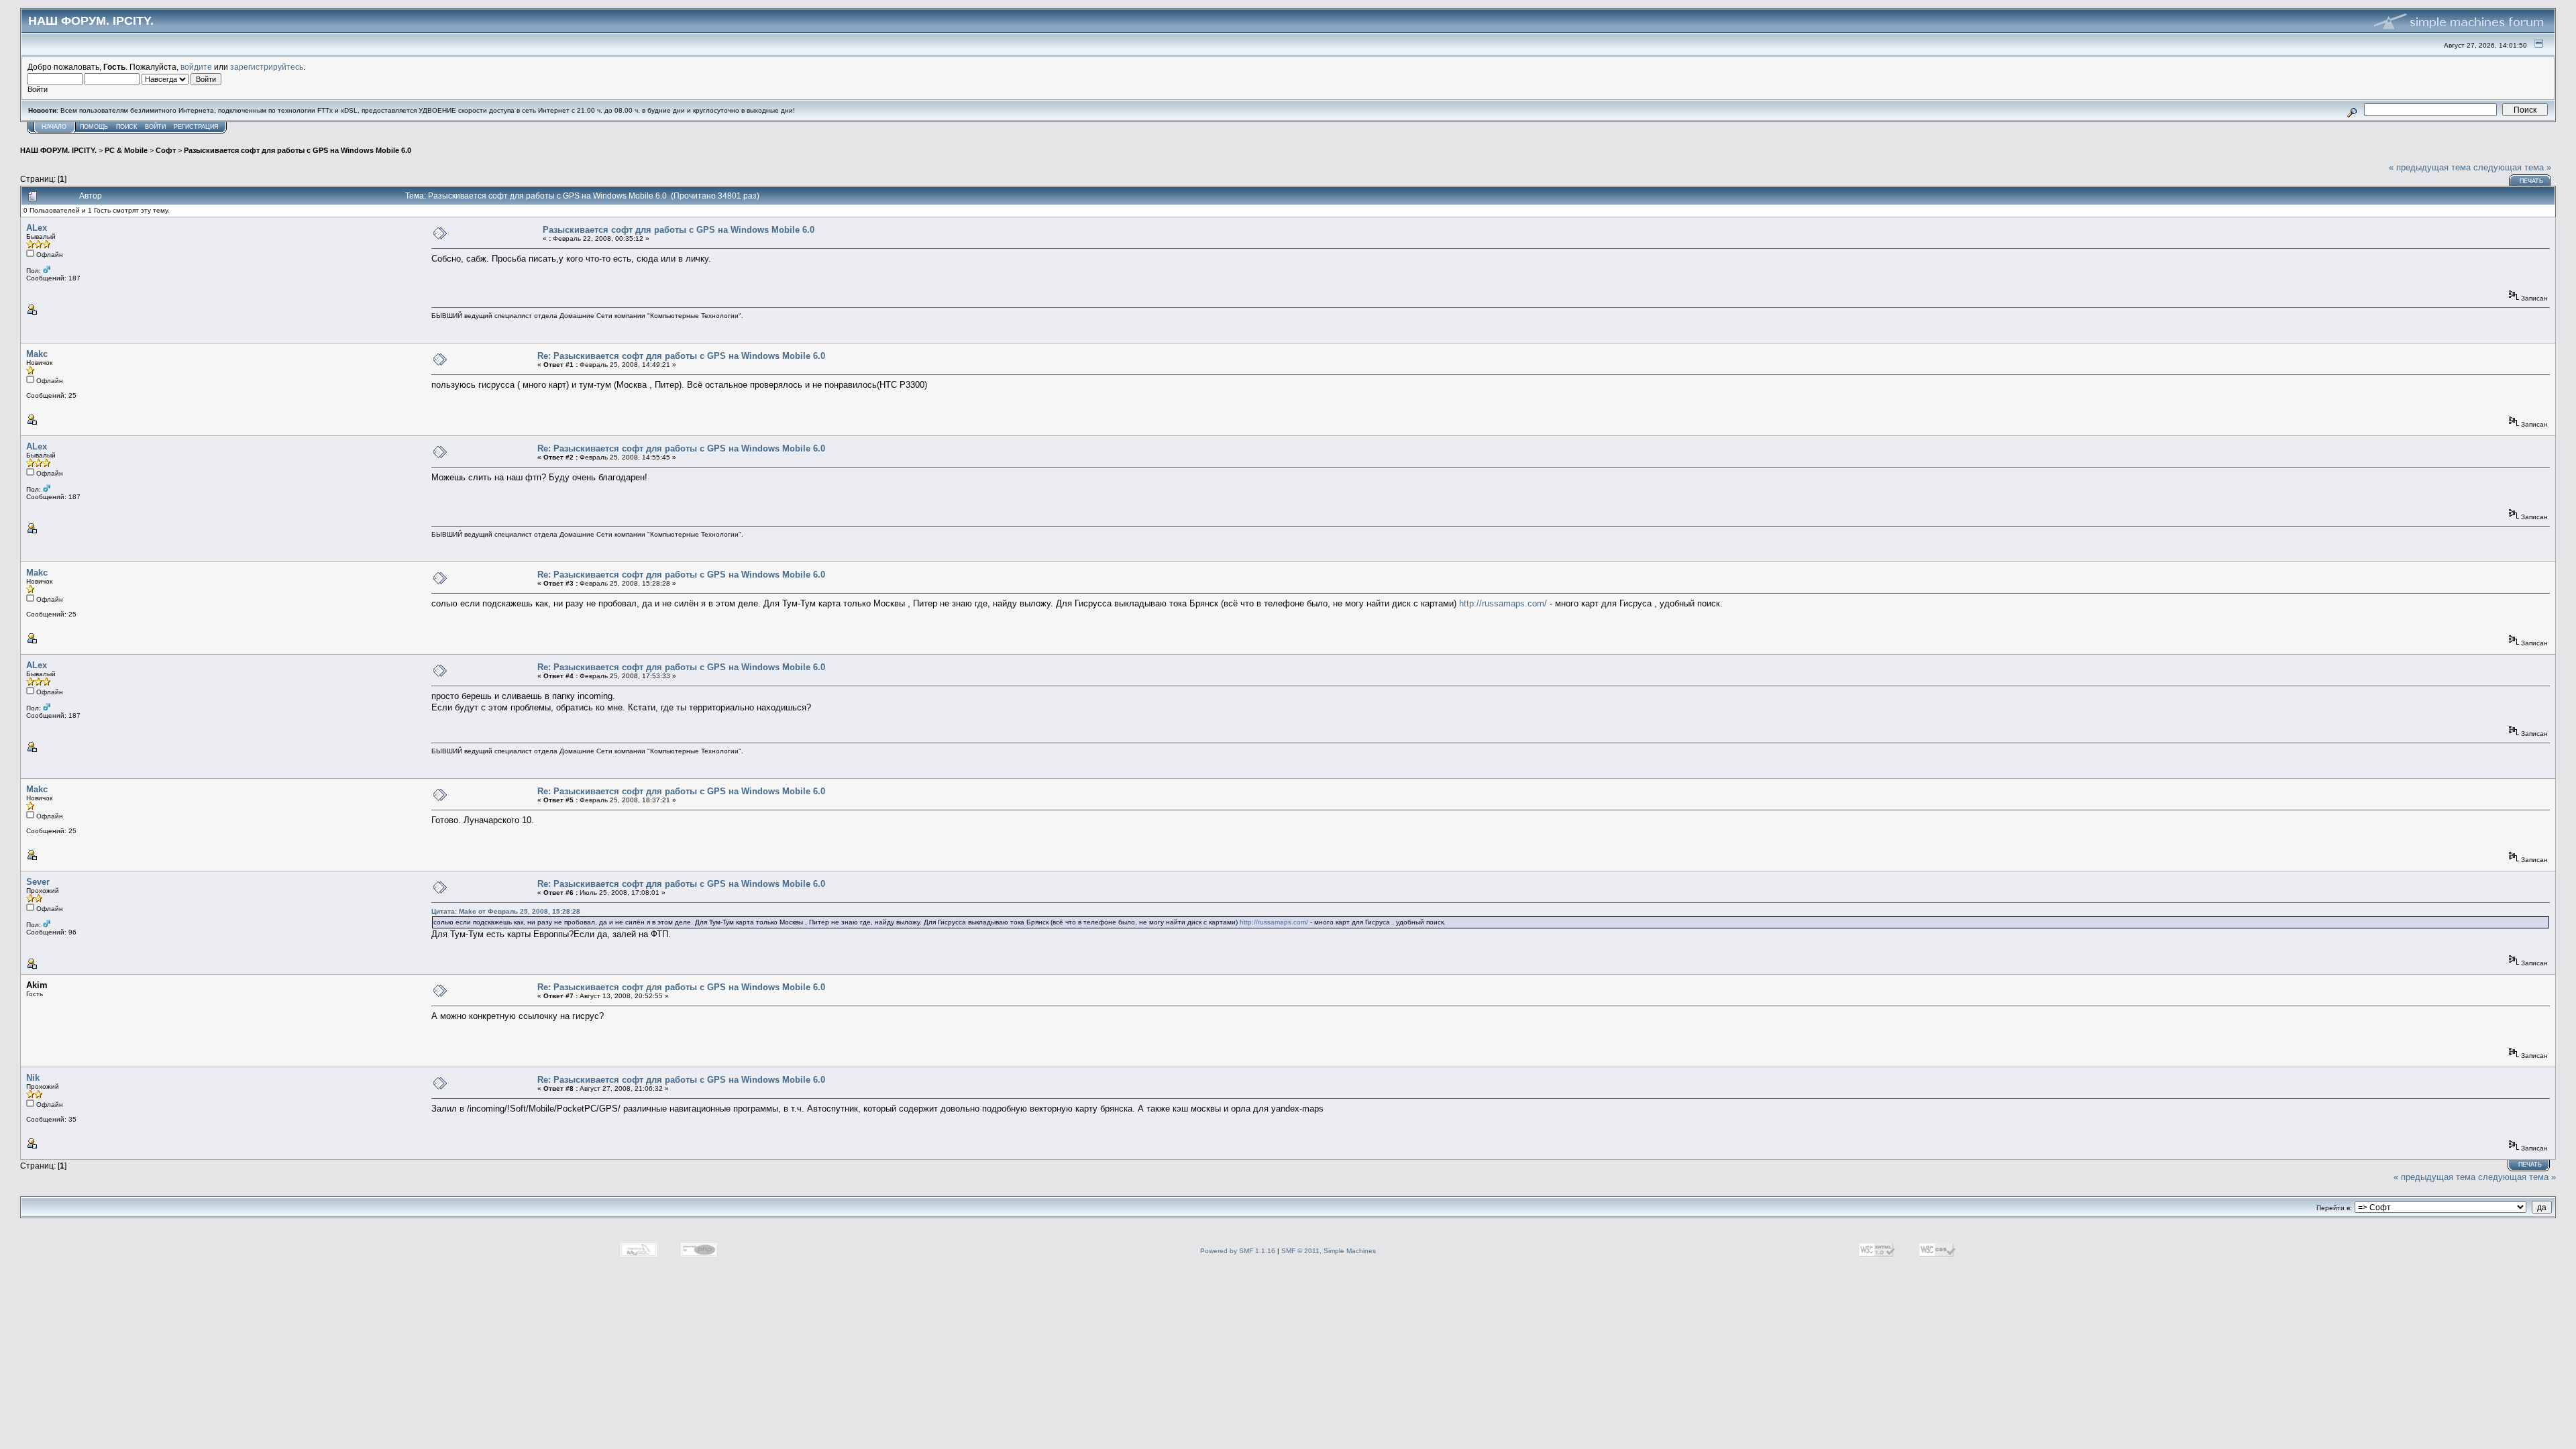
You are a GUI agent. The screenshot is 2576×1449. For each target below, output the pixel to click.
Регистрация (196, 127)
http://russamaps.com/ (1503, 603)
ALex (37, 228)
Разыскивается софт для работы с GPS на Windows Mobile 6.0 (298, 150)
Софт (166, 150)
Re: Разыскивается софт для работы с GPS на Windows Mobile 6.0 (681, 356)
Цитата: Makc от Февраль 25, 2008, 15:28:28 (506, 911)
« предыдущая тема (2430, 167)
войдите (196, 67)
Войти (155, 127)
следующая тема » (2512, 167)
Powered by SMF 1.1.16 (1238, 1251)
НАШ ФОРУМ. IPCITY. (58, 150)
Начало (54, 127)
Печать (2531, 181)
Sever (38, 882)
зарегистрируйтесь (267, 67)
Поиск (126, 127)
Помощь (94, 127)
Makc (37, 354)
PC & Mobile (126, 150)
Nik (33, 1078)
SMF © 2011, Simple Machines (1329, 1251)
